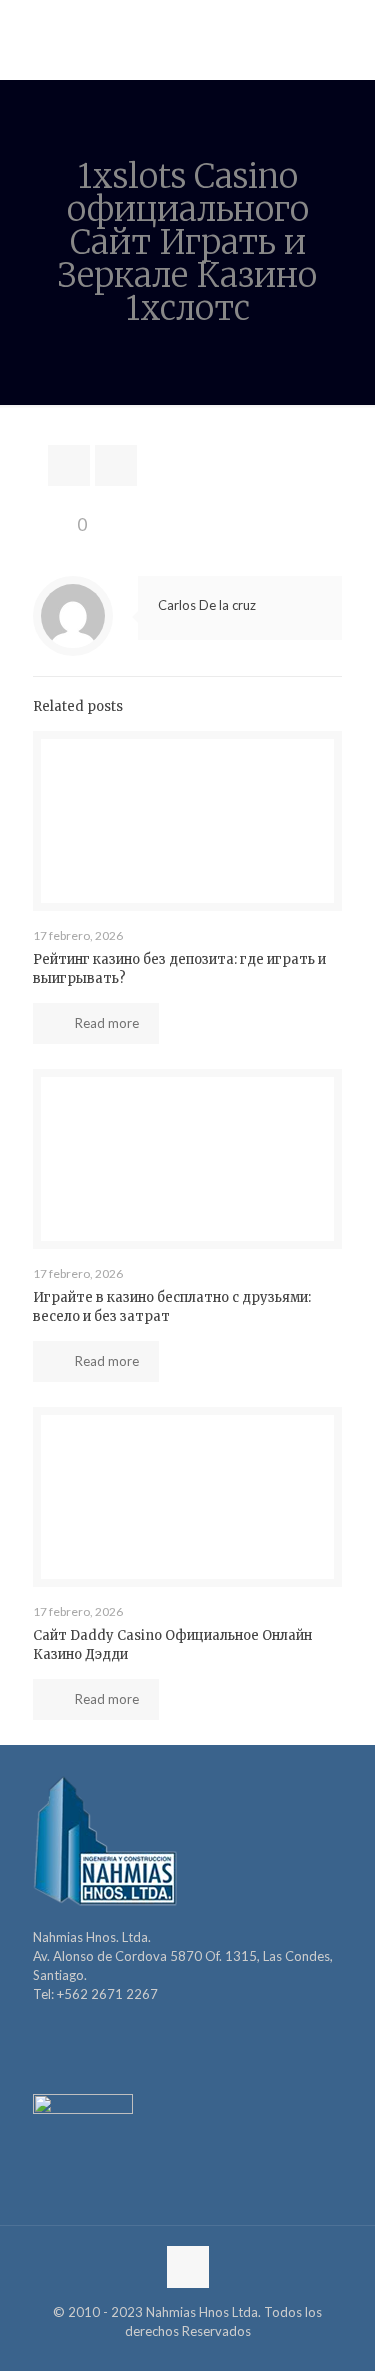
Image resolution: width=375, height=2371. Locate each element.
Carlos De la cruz (207, 605)
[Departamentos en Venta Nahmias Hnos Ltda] (187, 40)
